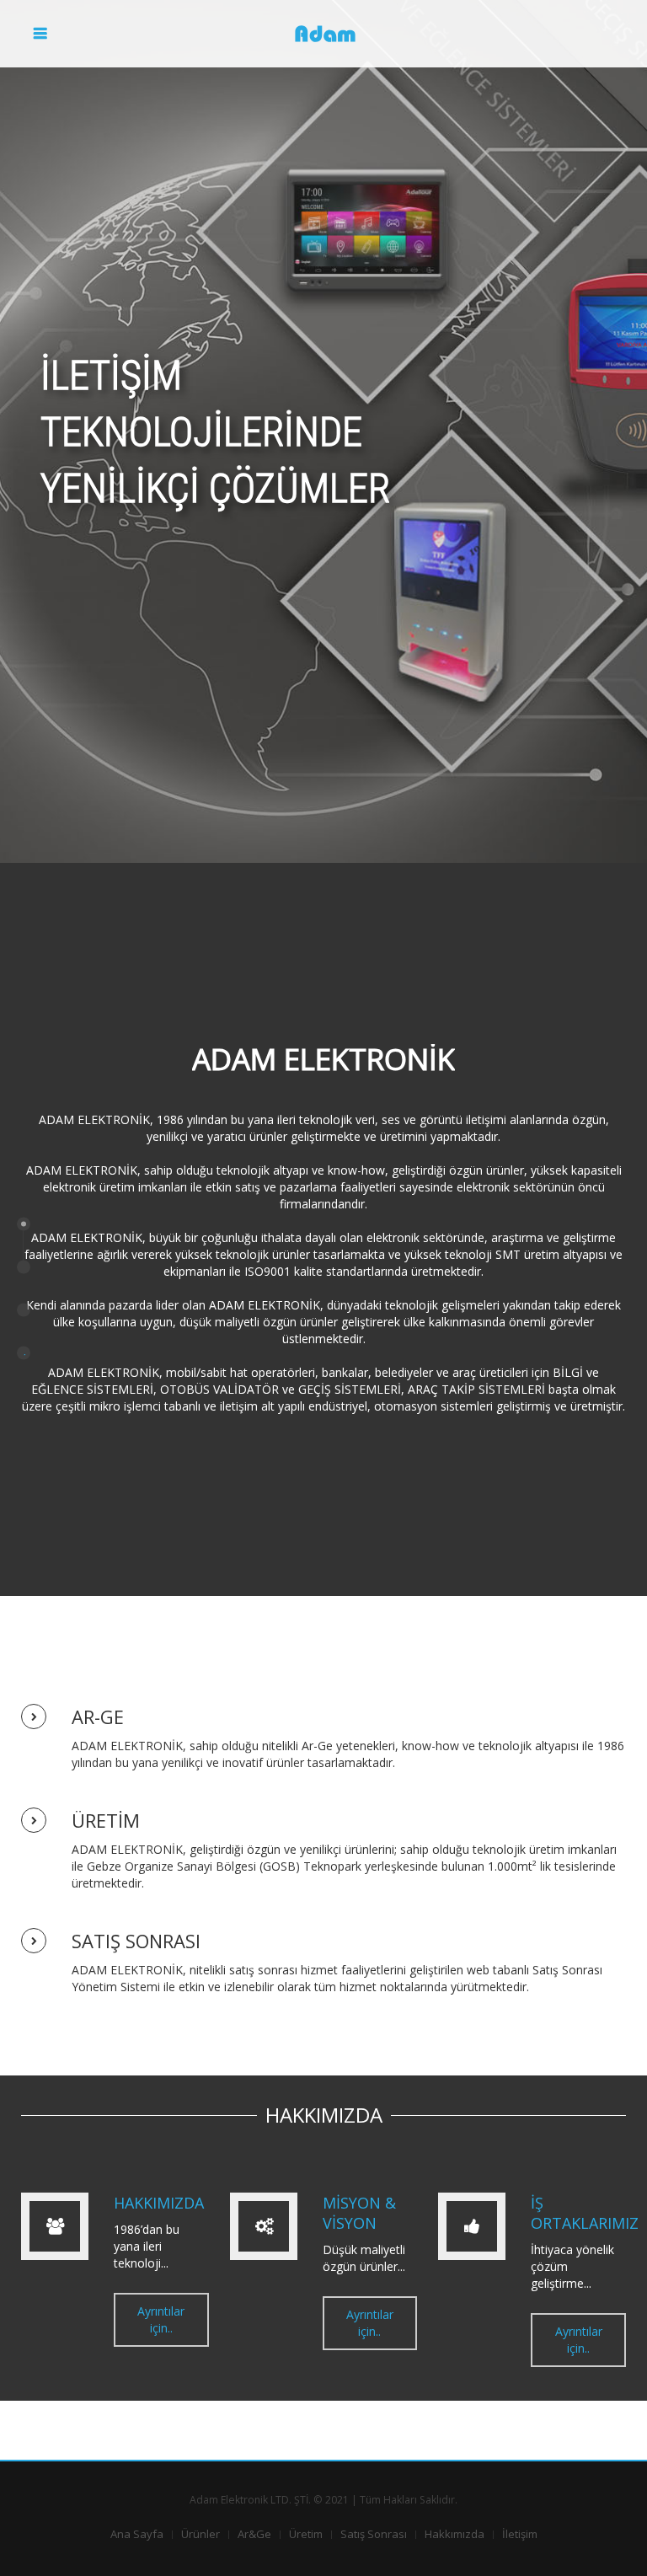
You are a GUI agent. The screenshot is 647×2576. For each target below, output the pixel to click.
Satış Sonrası (374, 2534)
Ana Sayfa (137, 2534)
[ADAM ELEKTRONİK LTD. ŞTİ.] (323, 34)
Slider (24, 1224)
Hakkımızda (455, 2534)
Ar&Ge (254, 2534)
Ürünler (201, 2534)
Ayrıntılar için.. (161, 2319)
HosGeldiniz (24, 1267)
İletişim (520, 2534)
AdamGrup (24, 1309)
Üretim (306, 2534)
